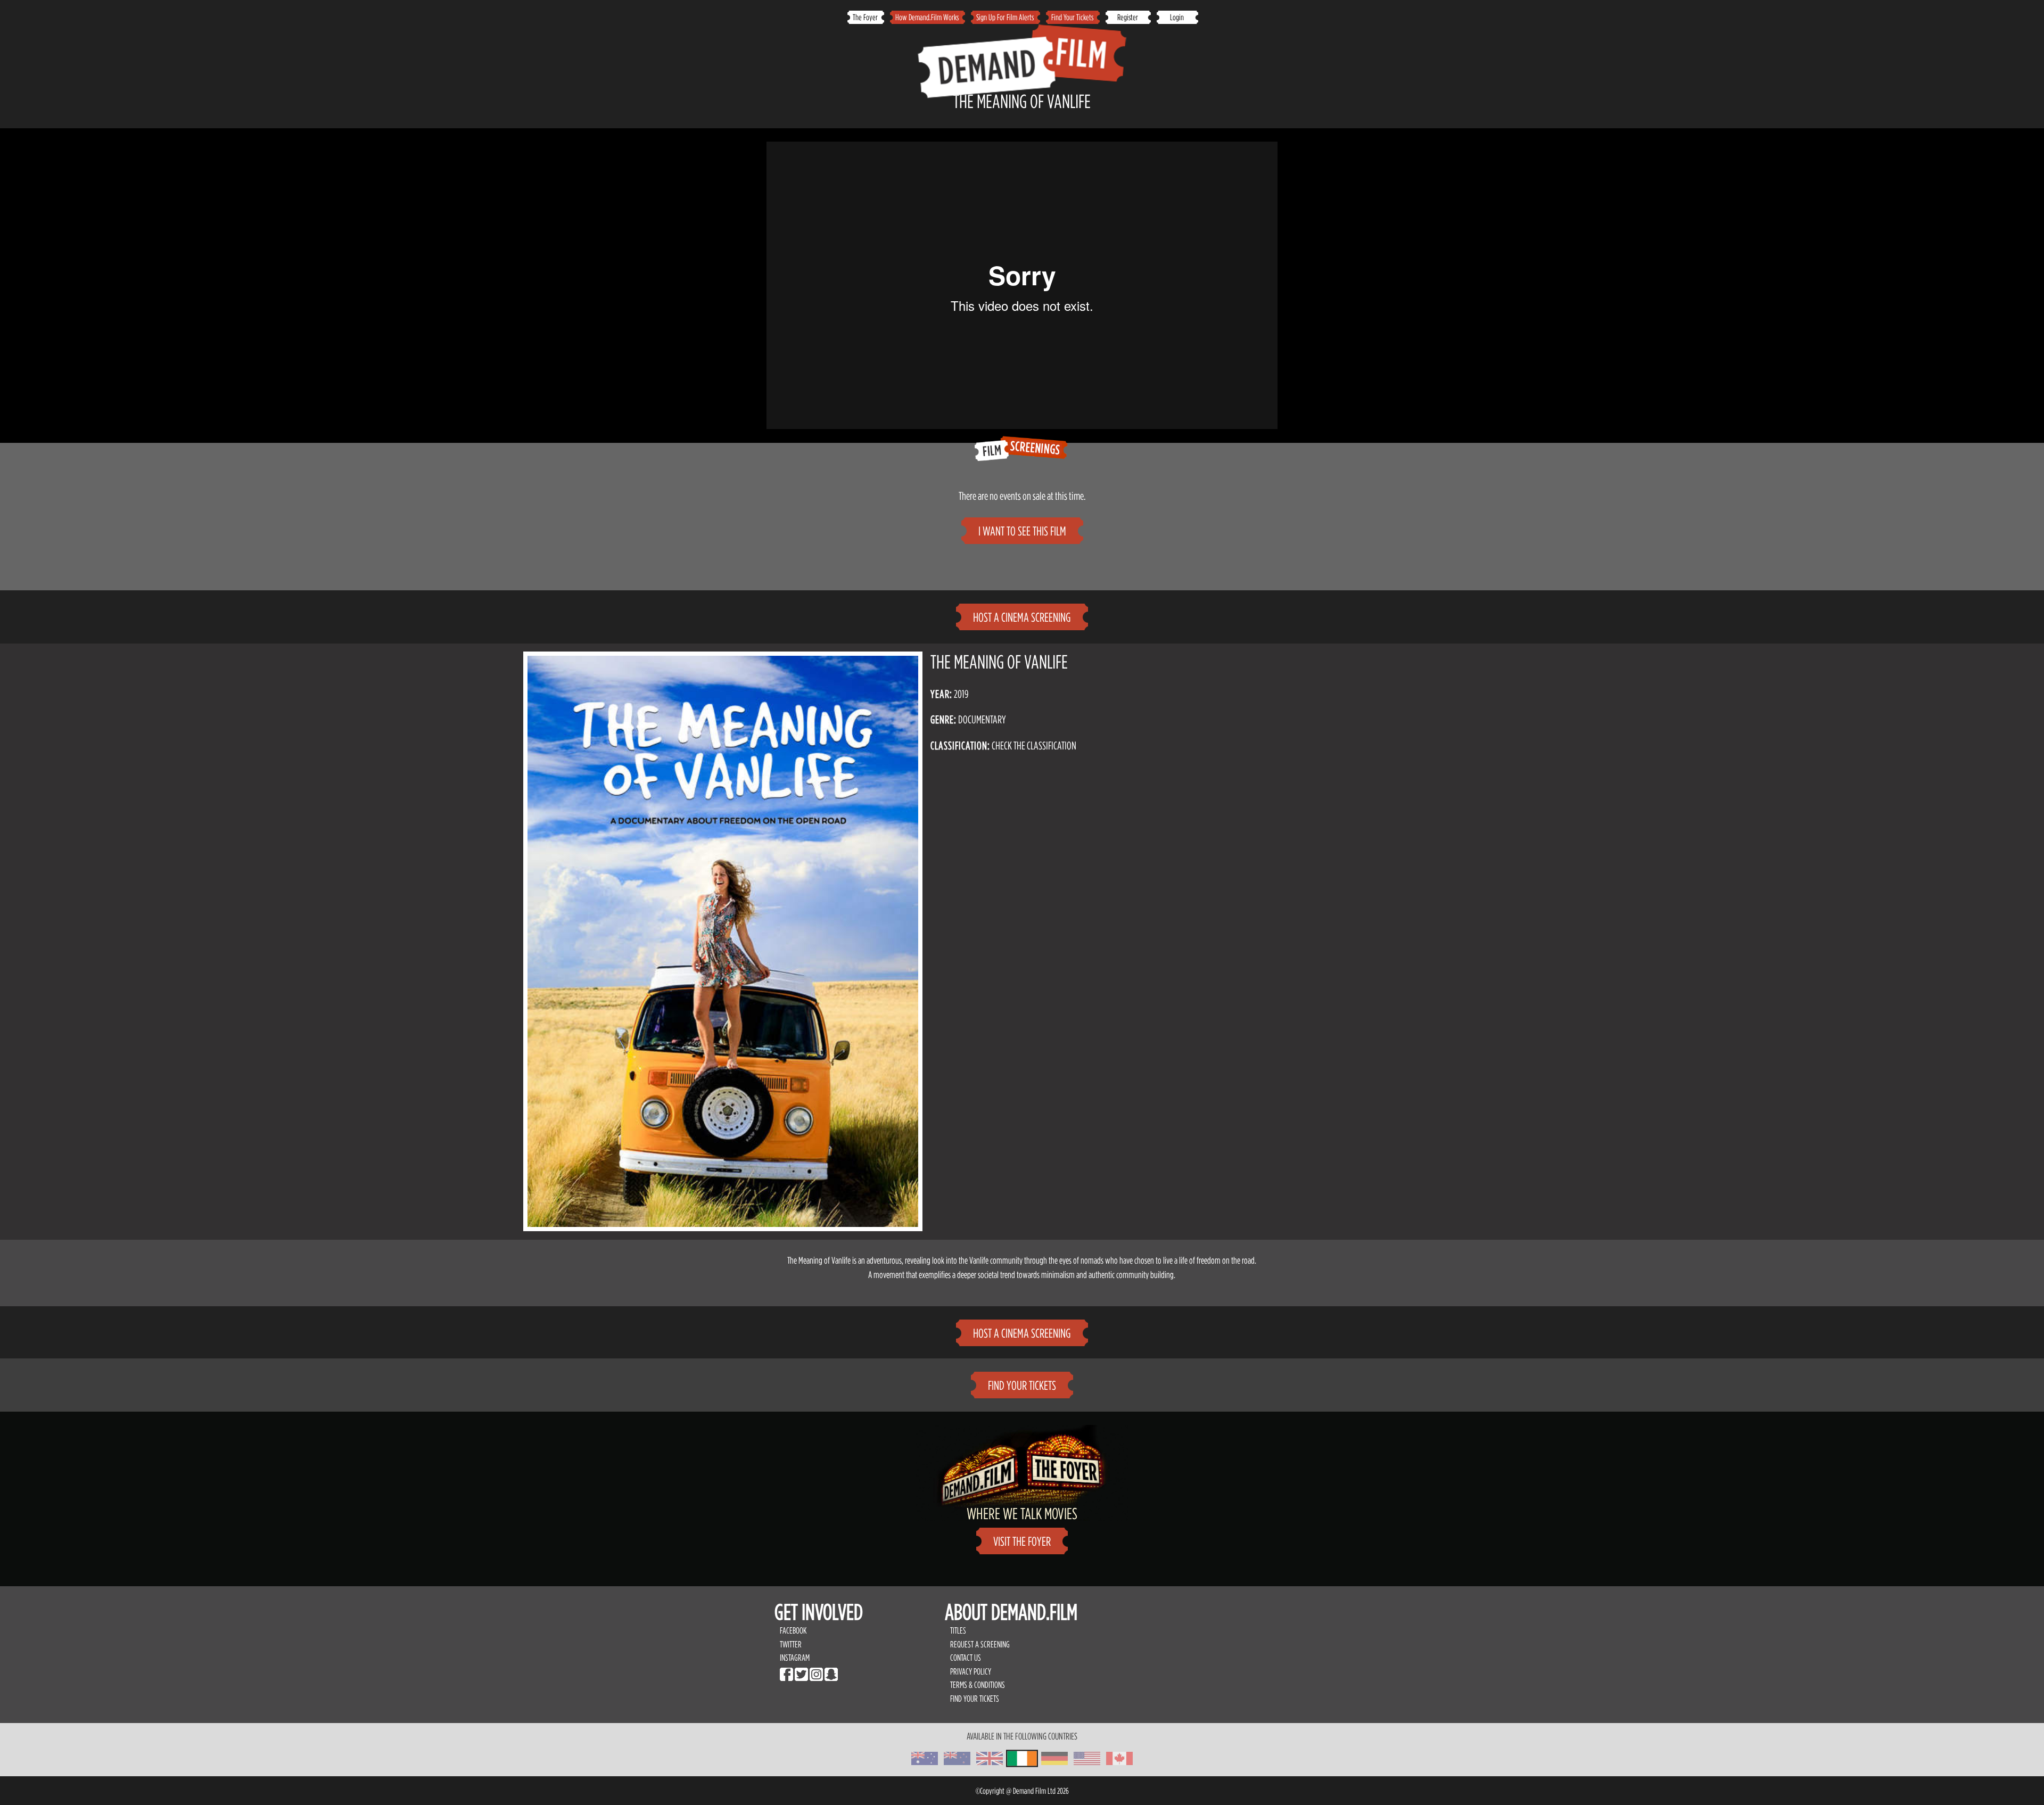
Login (1177, 17)
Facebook (793, 1630)
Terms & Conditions (978, 1685)
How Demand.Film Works (927, 17)
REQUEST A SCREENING (980, 1644)
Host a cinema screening (1022, 617)
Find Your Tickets (1072, 17)
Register (1128, 17)
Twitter (791, 1644)
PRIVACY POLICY (971, 1671)
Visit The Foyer (1022, 1541)
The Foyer (865, 17)
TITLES (958, 1630)
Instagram (795, 1658)
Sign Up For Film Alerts (1005, 17)
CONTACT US (966, 1658)
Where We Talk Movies (1022, 1513)
